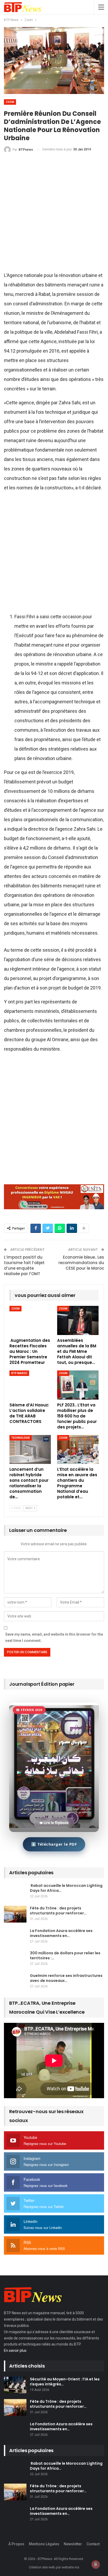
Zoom (10, 102)
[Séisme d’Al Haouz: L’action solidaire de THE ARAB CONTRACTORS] (30, 1385)
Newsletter (73, 2544)
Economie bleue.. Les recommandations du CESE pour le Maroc (81, 1263)
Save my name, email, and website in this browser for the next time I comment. (54, 1637)
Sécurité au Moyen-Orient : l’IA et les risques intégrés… (65, 2382)
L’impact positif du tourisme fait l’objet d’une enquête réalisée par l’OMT (24, 1265)
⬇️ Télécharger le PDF (54, 1844)
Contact (93, 2544)
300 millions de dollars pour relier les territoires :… (65, 1955)
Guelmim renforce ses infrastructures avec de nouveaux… (66, 1978)
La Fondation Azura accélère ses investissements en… (61, 1933)
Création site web (42, 2567)
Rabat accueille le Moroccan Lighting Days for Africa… (66, 1888)
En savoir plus (15, 2350)
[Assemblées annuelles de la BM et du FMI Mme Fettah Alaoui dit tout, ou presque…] (78, 1320)
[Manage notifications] (96, 2564)
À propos (16, 2544)
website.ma (70, 2567)
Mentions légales (44, 2544)
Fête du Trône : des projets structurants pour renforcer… (58, 1911)
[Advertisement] (54, 214)
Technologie (21, 1438)
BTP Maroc (19, 1373)
